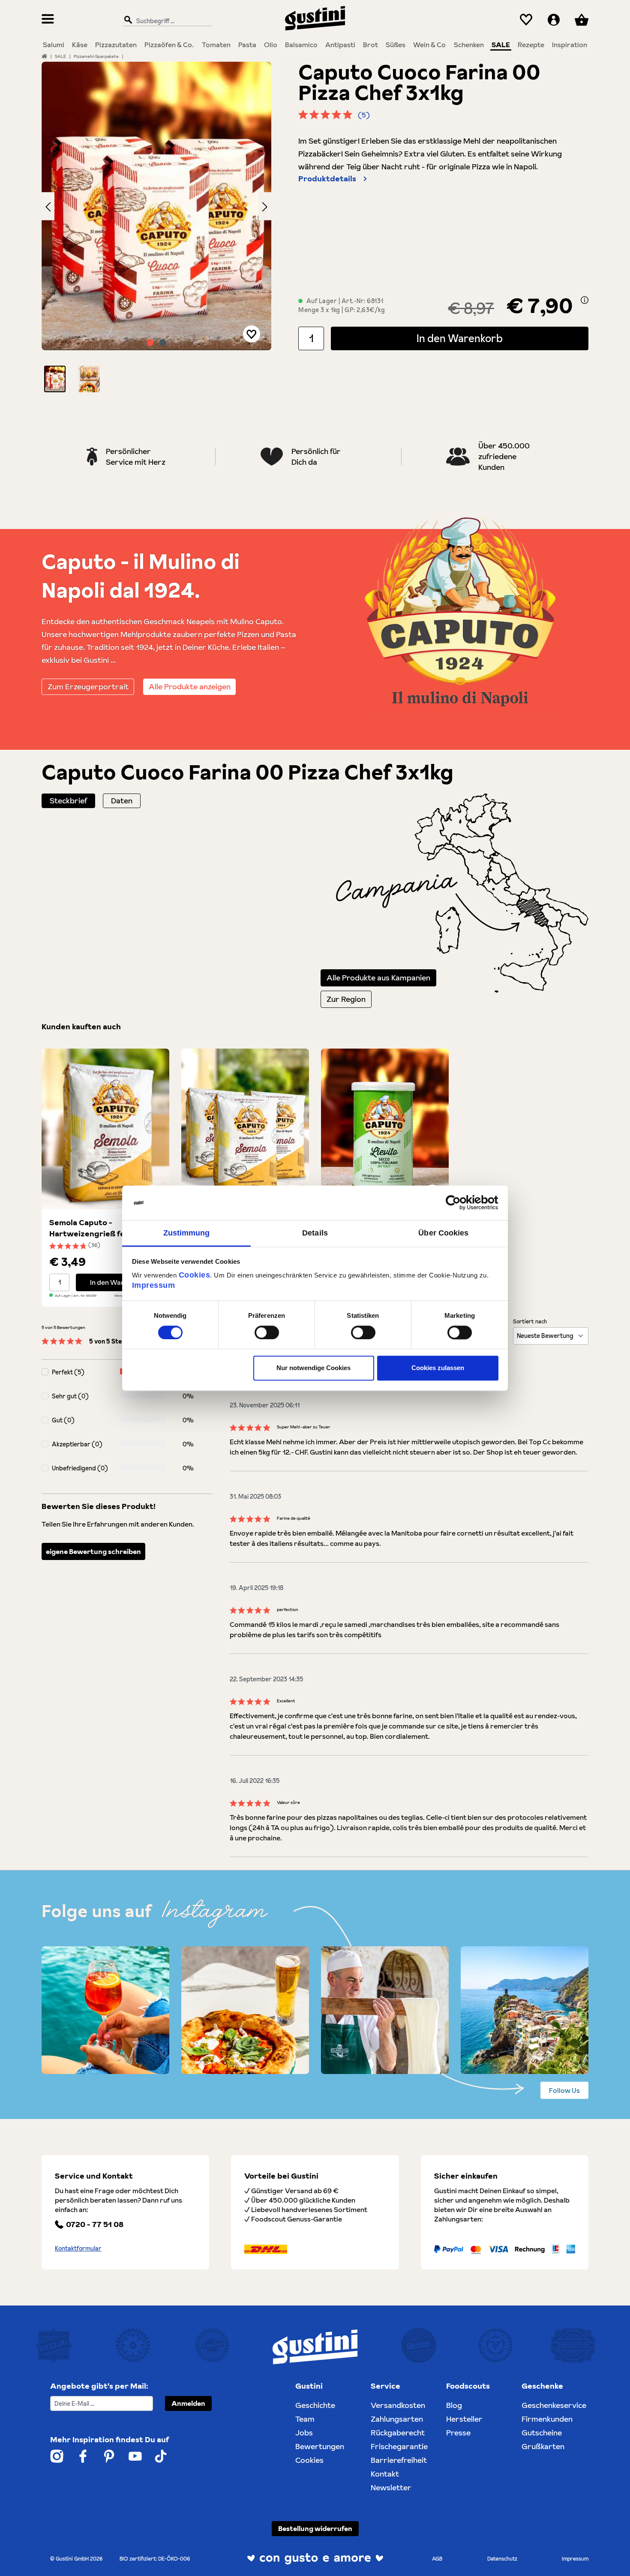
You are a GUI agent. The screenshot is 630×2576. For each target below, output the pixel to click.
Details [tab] (315, 1233)
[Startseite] (44, 56)
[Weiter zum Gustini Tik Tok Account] (161, 2456)
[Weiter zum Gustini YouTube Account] (135, 2456)
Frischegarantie (399, 2446)
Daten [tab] (122, 801)
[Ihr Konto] (554, 20)
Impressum (154, 1285)
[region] (157, 227)
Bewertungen (320, 2446)
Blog (454, 2405)
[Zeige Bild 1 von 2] (150, 343)
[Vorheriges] (48, 206)
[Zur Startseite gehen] (315, 18)
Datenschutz (502, 2559)
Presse (458, 2433)
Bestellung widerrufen (315, 2528)
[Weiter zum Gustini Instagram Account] (57, 2456)
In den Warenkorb (460, 338)
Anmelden (188, 2403)
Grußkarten (543, 2446)
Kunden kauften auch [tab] (81, 1026)
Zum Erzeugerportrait (88, 687)
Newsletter (391, 2487)
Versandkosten (398, 2405)
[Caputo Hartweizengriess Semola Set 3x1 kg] (245, 1129)
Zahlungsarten (397, 2419)
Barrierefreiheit (399, 2460)
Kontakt (385, 2474)
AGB (437, 2559)
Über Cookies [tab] (443, 1233)
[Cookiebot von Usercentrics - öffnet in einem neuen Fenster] (461, 1202)
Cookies (195, 1275)
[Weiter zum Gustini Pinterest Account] (109, 2456)
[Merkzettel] (526, 20)
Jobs (304, 2433)
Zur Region (346, 999)
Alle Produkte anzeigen (190, 687)
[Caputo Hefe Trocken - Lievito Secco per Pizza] (385, 1129)
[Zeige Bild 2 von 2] (163, 343)
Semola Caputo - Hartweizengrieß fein (90, 1228)
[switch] (267, 1332)
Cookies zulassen (438, 1368)
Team (305, 2419)
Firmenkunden (547, 2419)
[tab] (68, 801)
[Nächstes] (265, 206)
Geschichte (315, 2405)
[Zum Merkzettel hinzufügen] (252, 334)
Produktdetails (327, 179)
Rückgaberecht (398, 2433)
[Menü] (48, 20)
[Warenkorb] (582, 20)
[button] (55, 379)
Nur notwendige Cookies (313, 1368)
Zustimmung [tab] (187, 1233)
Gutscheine (542, 2433)
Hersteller (464, 2419)
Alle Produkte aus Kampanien (378, 978)
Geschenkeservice (554, 2405)
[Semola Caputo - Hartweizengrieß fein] (105, 1129)
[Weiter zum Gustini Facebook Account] (83, 2456)
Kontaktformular (78, 2248)
